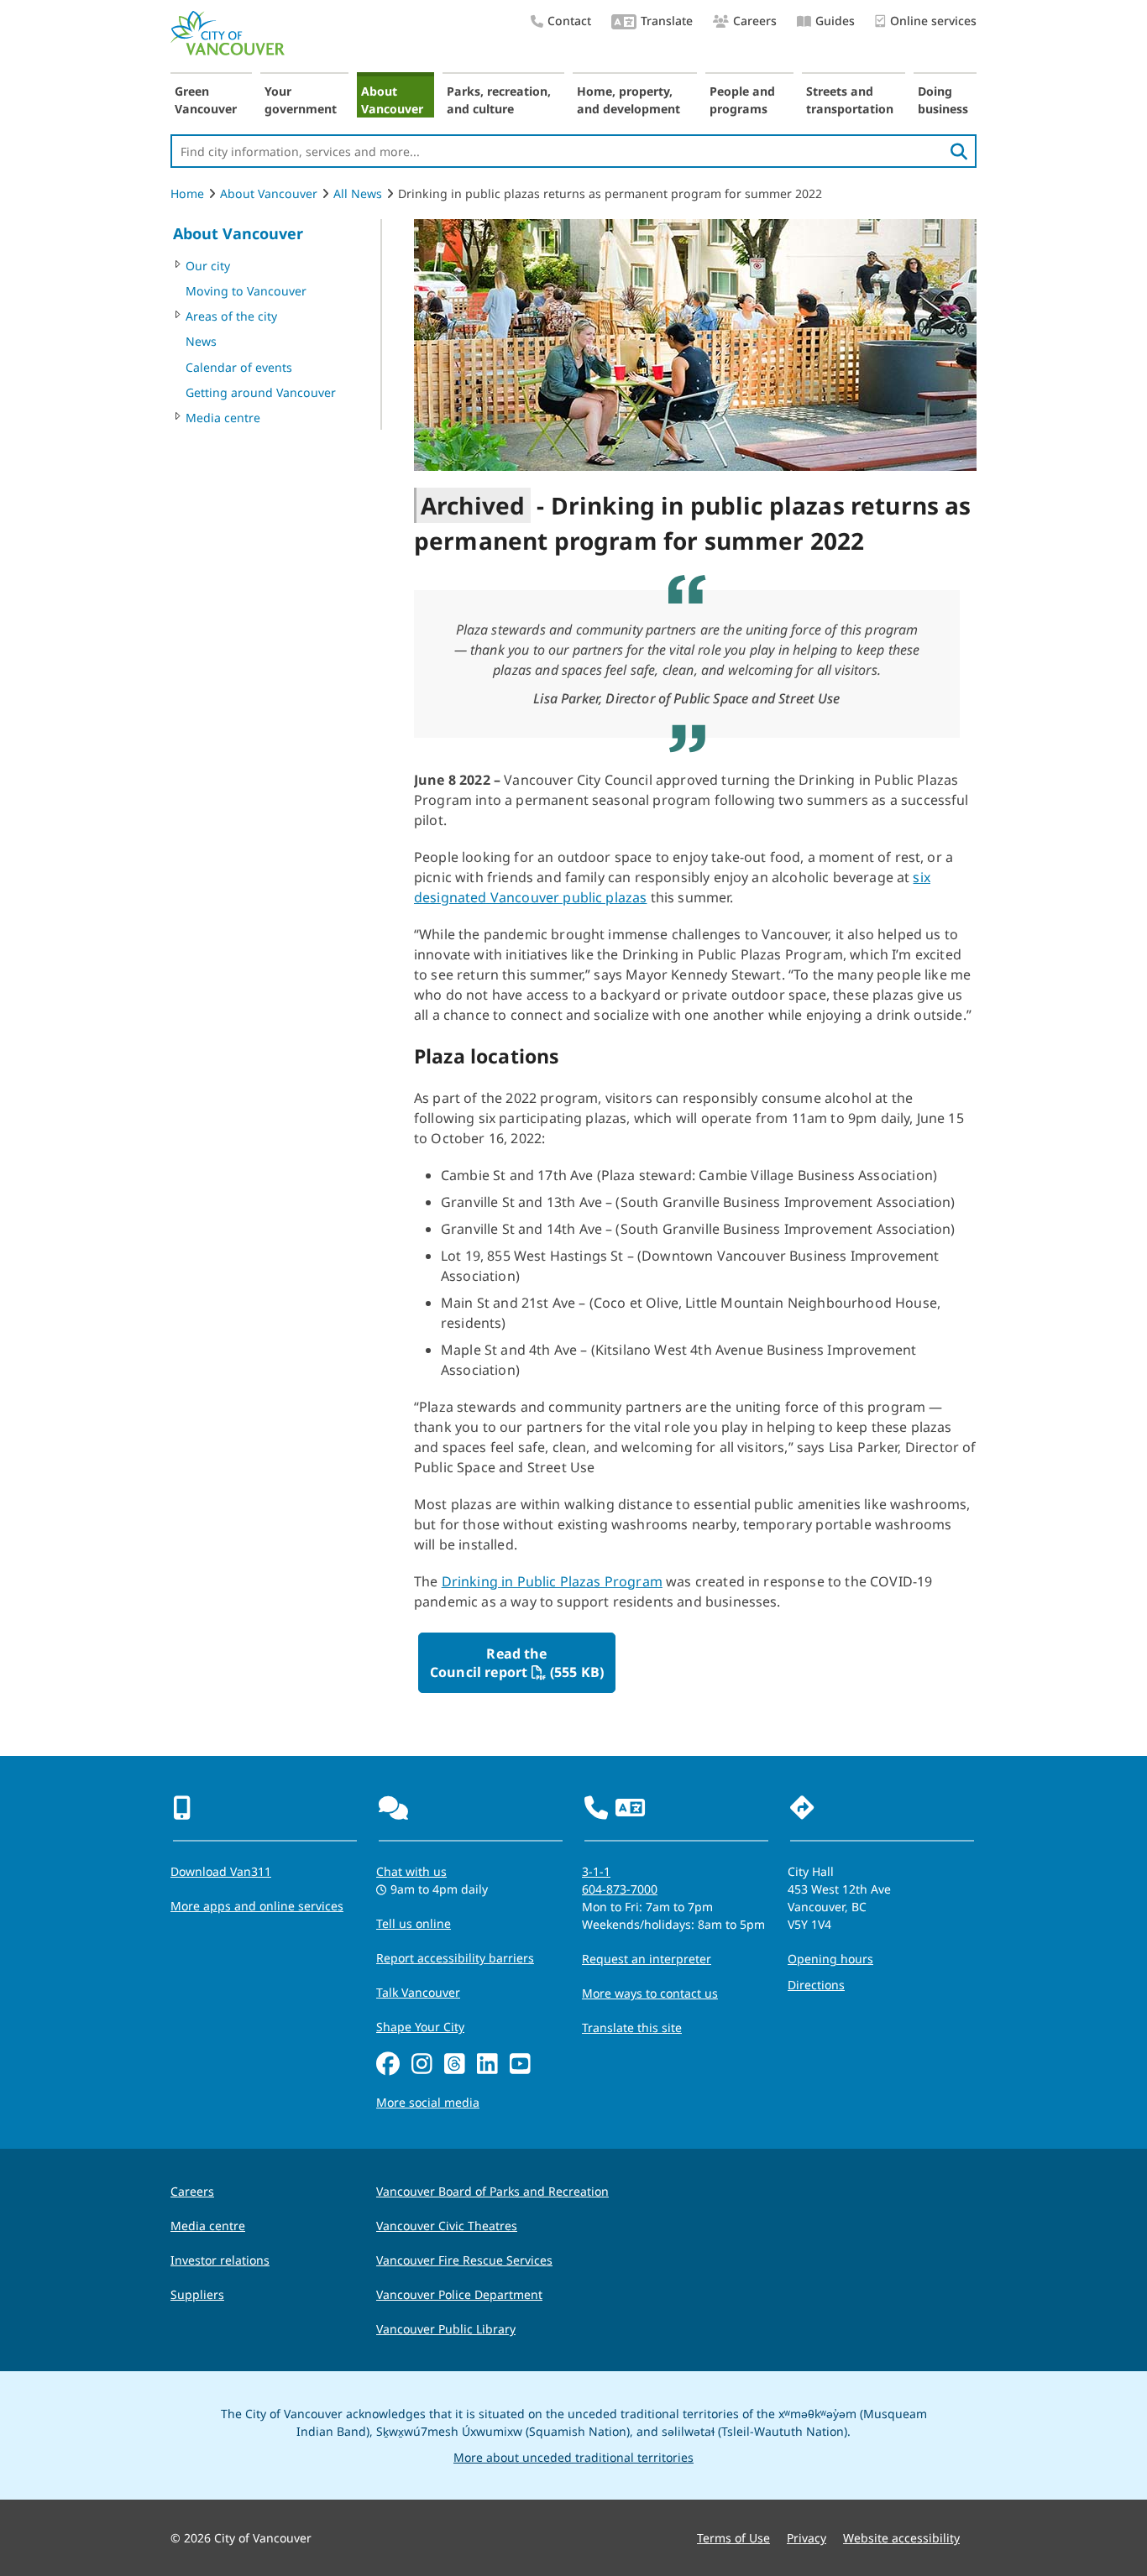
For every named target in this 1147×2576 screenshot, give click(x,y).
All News (358, 193)
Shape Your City (420, 2027)
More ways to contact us (650, 1993)
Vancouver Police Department (459, 2294)
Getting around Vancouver (261, 392)
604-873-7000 (620, 1889)
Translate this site (632, 2027)
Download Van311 (221, 1871)
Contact (569, 21)
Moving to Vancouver (246, 291)
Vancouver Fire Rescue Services (464, 2260)
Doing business (943, 100)
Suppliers (197, 2294)
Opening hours (830, 1959)
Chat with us (411, 1871)
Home (187, 193)
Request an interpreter (647, 1959)
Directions (816, 1985)
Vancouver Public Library (446, 2329)
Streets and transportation (850, 100)
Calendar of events (239, 367)
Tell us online (414, 1923)
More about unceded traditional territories (573, 2457)
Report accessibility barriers (455, 1958)
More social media (428, 2102)
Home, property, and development (628, 100)
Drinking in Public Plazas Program (552, 1581)
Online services (933, 21)
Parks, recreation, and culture (499, 100)
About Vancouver (392, 100)
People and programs (742, 100)
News (201, 341)
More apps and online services (257, 1906)
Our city (208, 266)
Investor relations (220, 2260)
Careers (755, 21)
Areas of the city (231, 316)
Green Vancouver (206, 100)
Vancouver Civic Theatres (447, 2226)
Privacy (807, 2538)
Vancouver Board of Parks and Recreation (492, 2191)
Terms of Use (733, 2538)
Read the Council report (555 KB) (520, 1663)
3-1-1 (596, 1871)
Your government (301, 100)
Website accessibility (901, 2538)
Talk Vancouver (418, 1992)
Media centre (223, 418)
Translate (667, 21)
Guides (835, 21)
